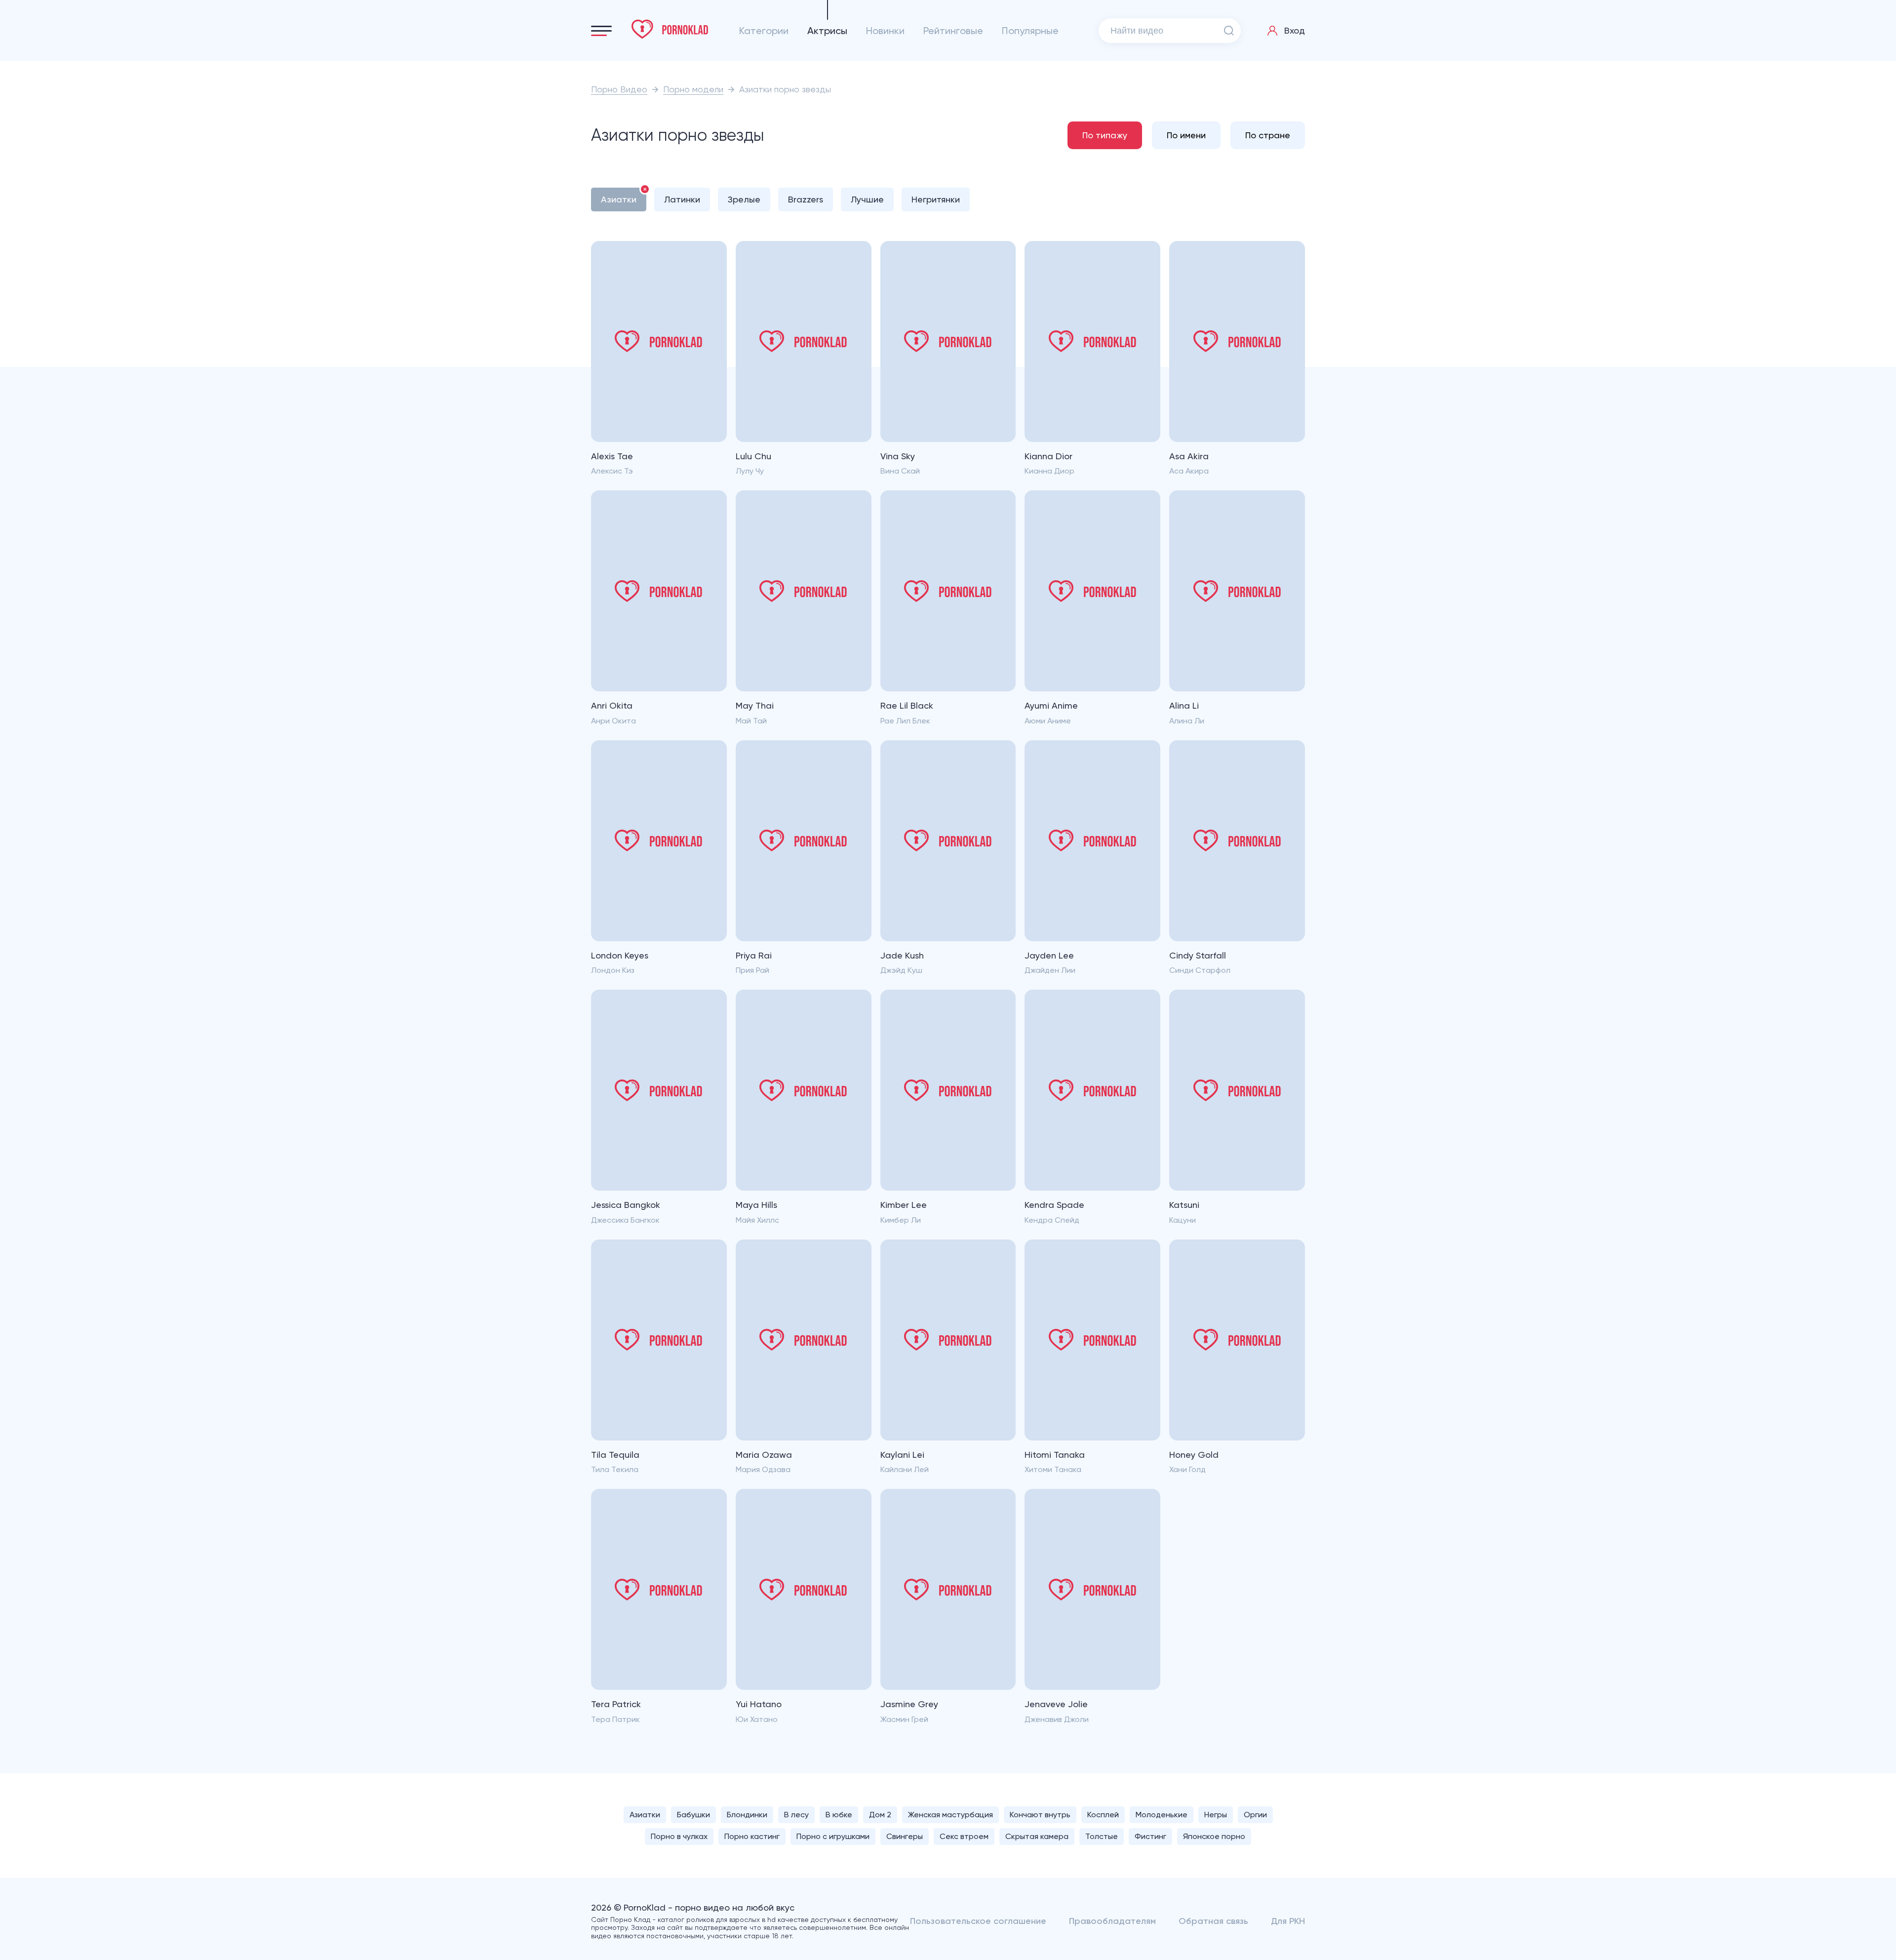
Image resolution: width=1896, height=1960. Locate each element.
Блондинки (747, 1815)
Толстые (1102, 1836)
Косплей (1103, 1815)
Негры (1216, 1815)
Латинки (682, 199)
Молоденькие (1162, 1815)
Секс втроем (964, 1836)
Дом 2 (880, 1815)
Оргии (1255, 1815)
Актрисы (827, 31)
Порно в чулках (679, 1836)
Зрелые (744, 199)
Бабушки (693, 1815)
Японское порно (1214, 1836)
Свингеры (905, 1836)
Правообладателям (1112, 1921)
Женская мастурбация (950, 1815)
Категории (764, 31)
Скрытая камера (1037, 1836)
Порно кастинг (752, 1836)
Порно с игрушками (833, 1836)
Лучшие (867, 199)
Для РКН (1288, 1921)
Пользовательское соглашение (978, 1921)
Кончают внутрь (1040, 1815)
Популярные (1030, 31)
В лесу (796, 1815)
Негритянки (936, 199)
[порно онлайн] (670, 29)
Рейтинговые (953, 31)
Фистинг (1150, 1836)
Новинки (885, 31)
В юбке (839, 1815)
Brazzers (806, 199)
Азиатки (619, 199)
